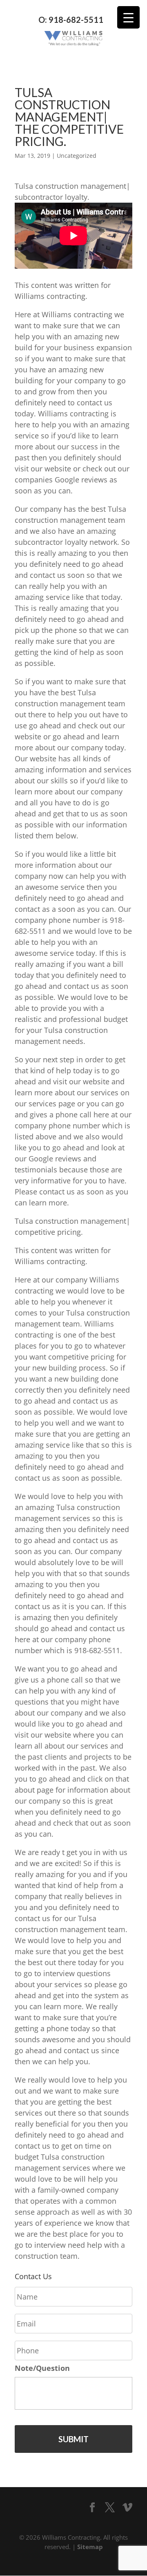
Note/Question (42, 2368)
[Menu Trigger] (128, 17)
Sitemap (90, 2547)
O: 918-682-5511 (71, 20)
